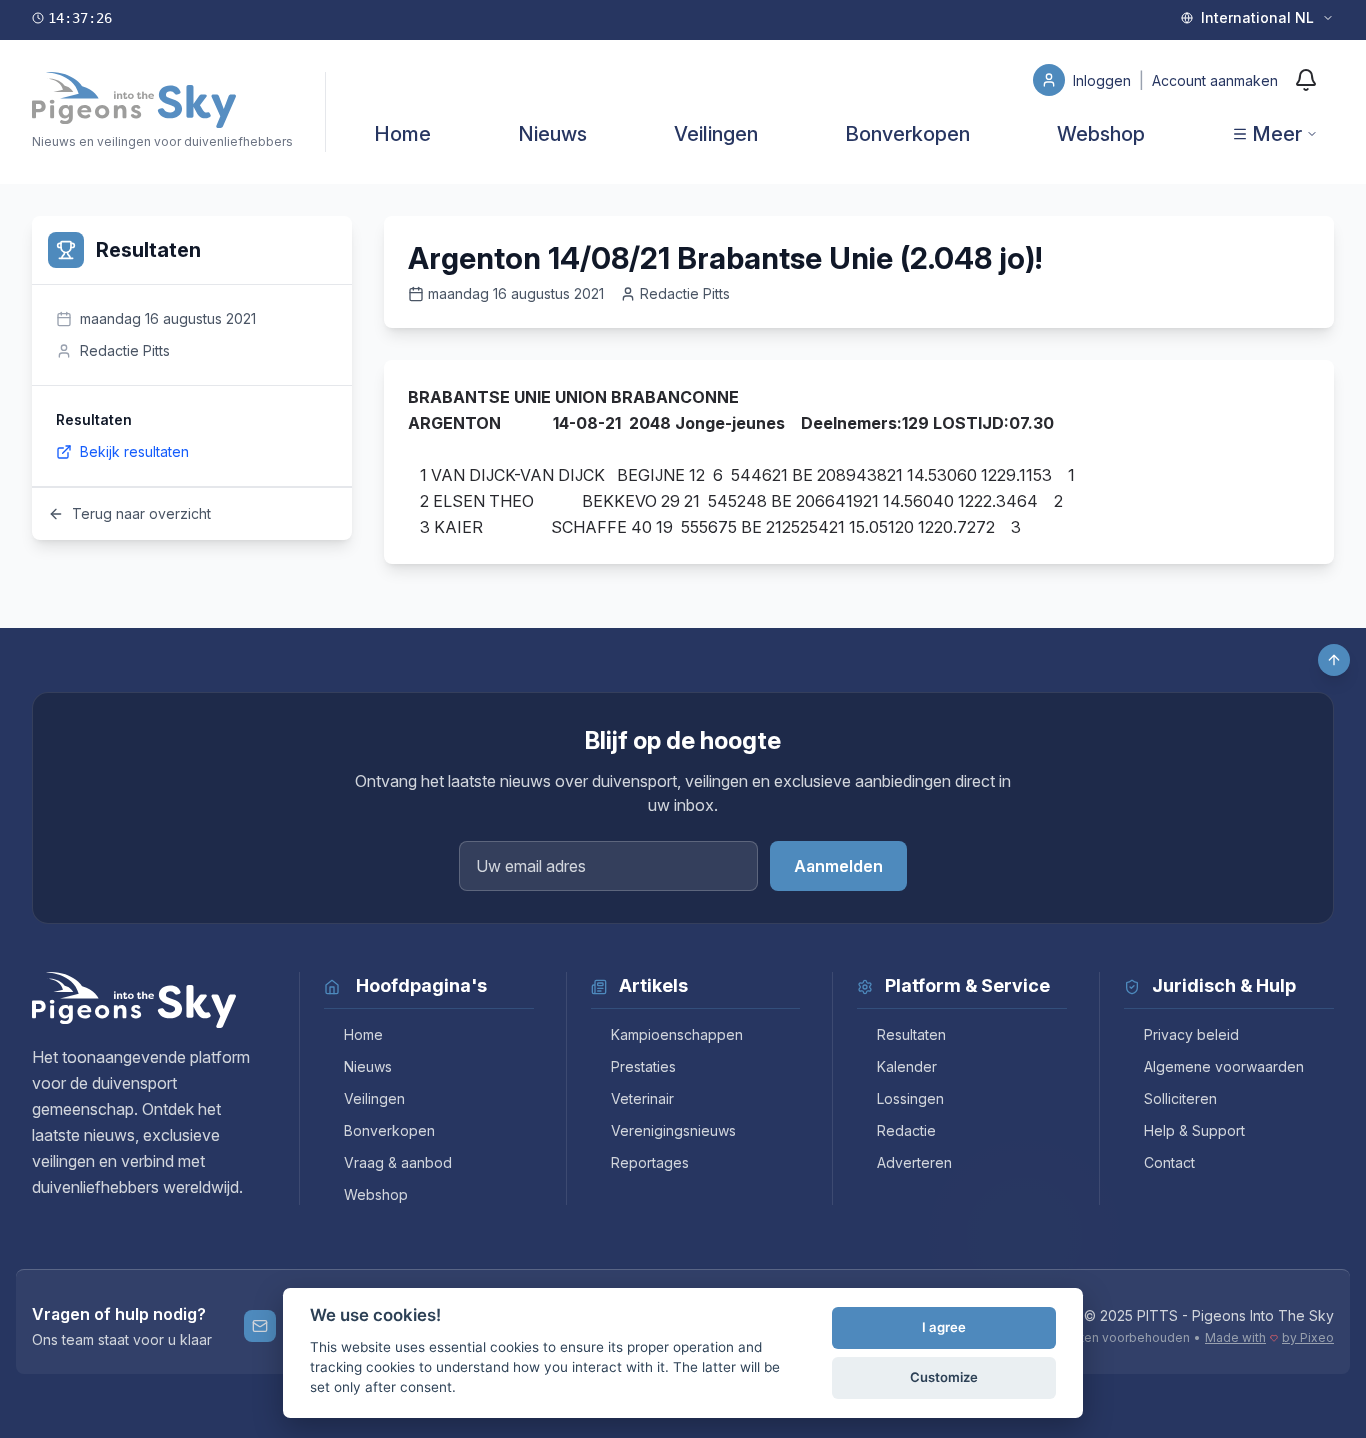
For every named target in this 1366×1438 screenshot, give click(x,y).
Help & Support (1194, 1130)
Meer (1277, 134)
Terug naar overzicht (141, 513)
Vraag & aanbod (398, 1162)
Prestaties (643, 1066)
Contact (1169, 1162)
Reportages (650, 1162)
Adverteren (914, 1162)
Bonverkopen (907, 134)
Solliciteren (1180, 1098)
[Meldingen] (1306, 80)
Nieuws (552, 134)
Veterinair (642, 1098)
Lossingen (910, 1098)
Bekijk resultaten (134, 451)
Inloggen (1104, 80)
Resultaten (911, 1034)
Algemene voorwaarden (1224, 1066)
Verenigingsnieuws (673, 1130)
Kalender (907, 1066)
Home (402, 134)
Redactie (906, 1130)
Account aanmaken (1215, 80)
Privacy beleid (1191, 1034)
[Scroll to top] (1334, 660)
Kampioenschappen (677, 1034)
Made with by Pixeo (1269, 1337)
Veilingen (716, 134)
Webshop (1101, 134)
